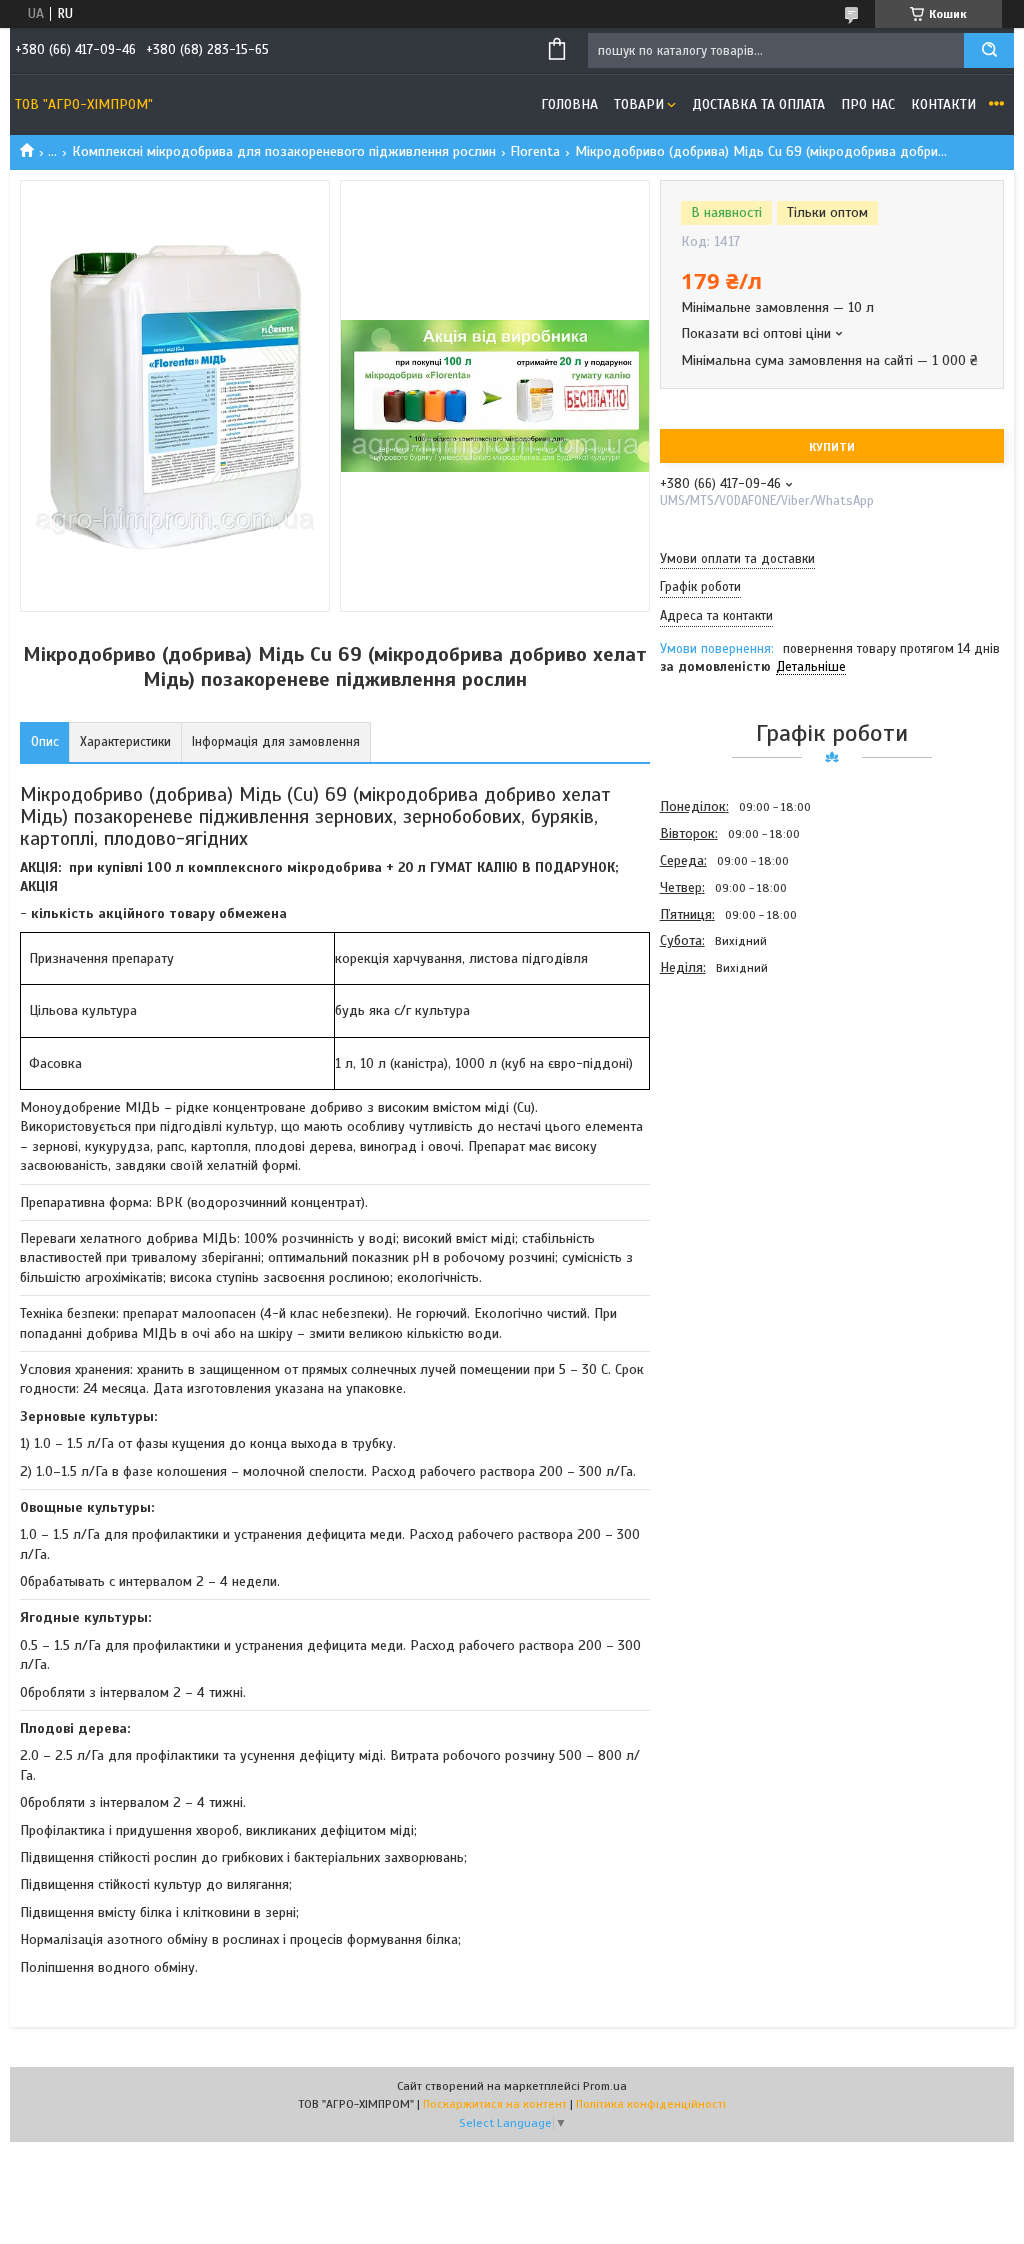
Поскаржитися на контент (495, 2104)
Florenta (535, 151)
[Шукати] (989, 50)
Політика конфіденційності (651, 2104)
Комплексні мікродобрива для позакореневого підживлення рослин (284, 151)
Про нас (868, 104)
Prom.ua (605, 2086)
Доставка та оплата (758, 104)
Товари (639, 104)
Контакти (943, 104)
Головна (569, 104)
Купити (832, 447)
